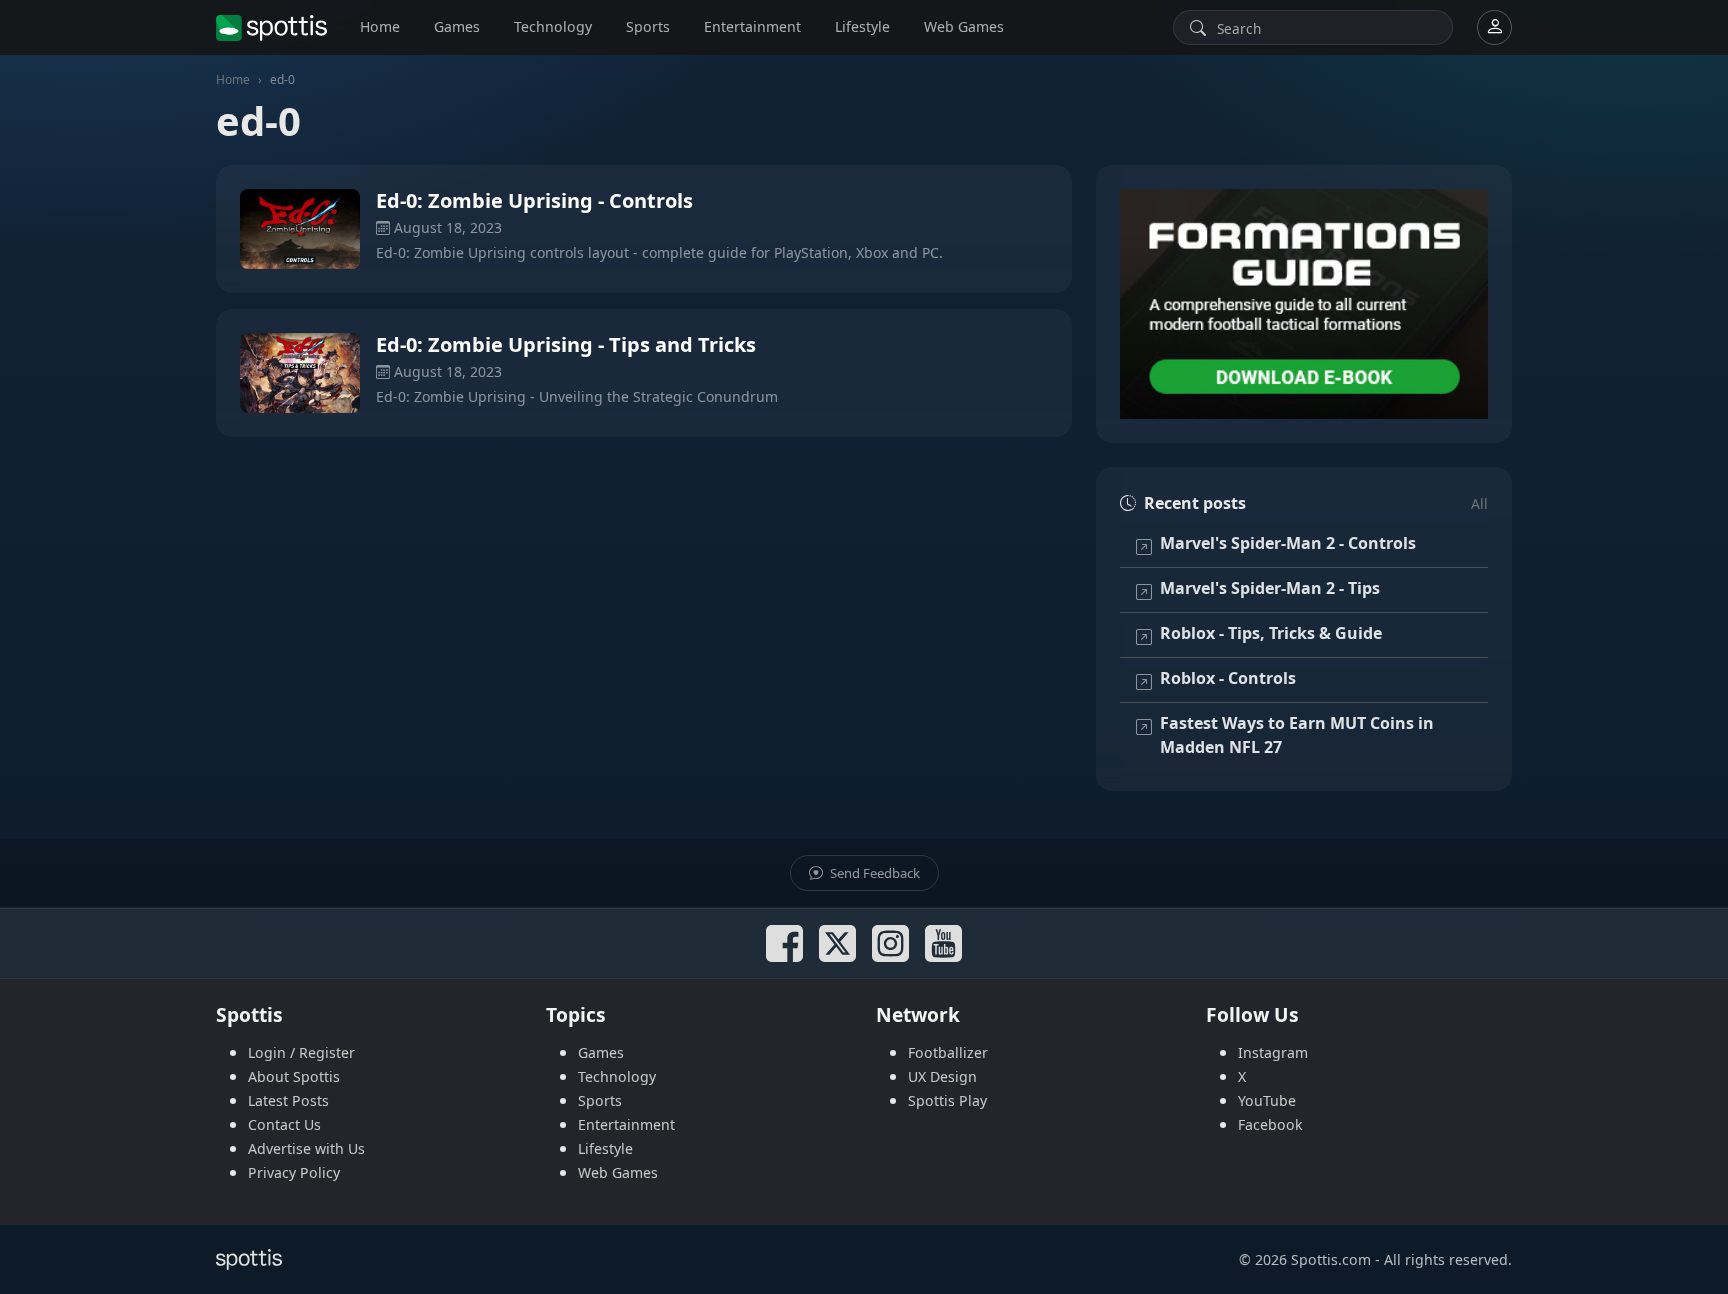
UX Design (942, 1076)
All (1479, 503)
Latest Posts (288, 1100)
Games (457, 26)
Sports (648, 26)
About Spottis (294, 1076)
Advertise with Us (306, 1148)
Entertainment (752, 26)
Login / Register (301, 1052)
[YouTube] (943, 943)
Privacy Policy (294, 1172)
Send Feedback (873, 873)
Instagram (1273, 1052)
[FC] (1304, 304)
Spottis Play (947, 1100)
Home (380, 26)
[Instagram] (890, 943)
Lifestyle (862, 26)
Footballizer (948, 1052)
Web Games (964, 26)
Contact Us (284, 1124)
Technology (553, 26)
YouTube (1267, 1100)
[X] (837, 943)
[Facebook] (784, 943)
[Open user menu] (1494, 27)
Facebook (1270, 1124)
